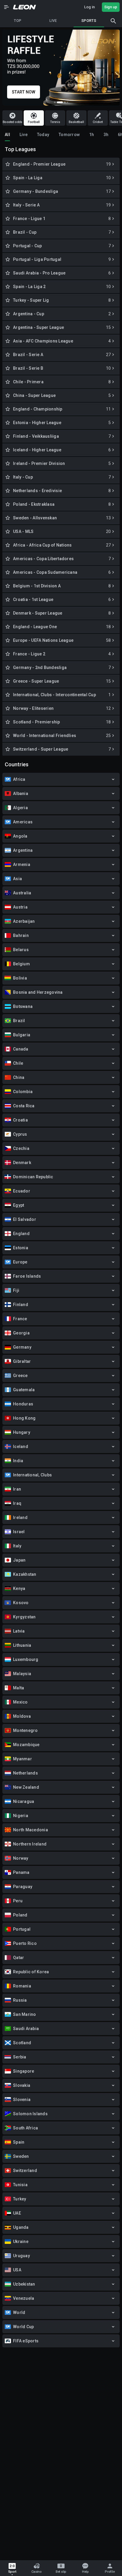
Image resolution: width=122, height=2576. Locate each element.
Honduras (23, 1404)
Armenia (22, 864)
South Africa (25, 2128)
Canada (21, 1049)
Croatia (20, 1120)
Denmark (22, 1163)
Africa (19, 779)
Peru (18, 1901)
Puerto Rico (25, 1943)
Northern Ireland (30, 1844)
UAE (17, 2213)
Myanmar (23, 1759)
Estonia (21, 1248)
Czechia (21, 1148)
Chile (18, 1063)
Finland (21, 1305)
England (21, 1234)
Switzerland (25, 2171)
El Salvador (25, 1219)
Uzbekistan (24, 2284)
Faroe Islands (27, 1276)
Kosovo (21, 1603)
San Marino (25, 2014)
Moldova (22, 1716)
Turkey (20, 2199)
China (19, 1077)
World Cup (23, 2327)
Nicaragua (24, 1801)
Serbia (20, 2057)
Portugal (22, 1929)
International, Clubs (32, 1475)
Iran (17, 1489)
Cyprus (20, 1134)
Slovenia (22, 2100)
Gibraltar (22, 1361)
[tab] (7, 135)
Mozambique (26, 1745)
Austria (20, 907)
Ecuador (22, 1191)
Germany (22, 1347)
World (19, 2312)
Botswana (23, 1006)
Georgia (21, 1333)
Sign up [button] (111, 7)
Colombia (23, 1092)
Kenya (19, 1588)
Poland (20, 1915)
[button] (7, 7)
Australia (22, 893)
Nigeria (21, 1816)
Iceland (21, 1447)
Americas (23, 822)
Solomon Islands (30, 2114)
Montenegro (25, 1730)
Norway (21, 1858)
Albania (21, 794)
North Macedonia (30, 1830)
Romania (22, 1986)
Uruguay (21, 2256)
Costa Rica (24, 1106)
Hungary (22, 1432)
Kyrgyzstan (24, 1617)
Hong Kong (24, 1418)
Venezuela (24, 2298)
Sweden (21, 2156)
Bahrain (21, 935)
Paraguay (23, 1887)
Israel (19, 1532)
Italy (17, 1546)
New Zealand (26, 1787)
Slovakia (22, 2085)
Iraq (17, 1503)
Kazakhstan (25, 1574)
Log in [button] (89, 7)
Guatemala (24, 1390)
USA (17, 2270)
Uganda (21, 2227)
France (20, 1319)
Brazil (19, 1021)
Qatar (19, 1958)
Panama (21, 1872)
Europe (20, 1262)
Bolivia (20, 978)
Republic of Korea (31, 1972)
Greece (20, 1376)
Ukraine (21, 2242)
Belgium (21, 964)
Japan (19, 1560)
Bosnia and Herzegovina (38, 992)
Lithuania (22, 1645)
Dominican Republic (33, 1177)
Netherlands (25, 1773)
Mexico (20, 1702)
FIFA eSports (26, 2341)
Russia (20, 2000)
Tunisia (20, 2185)
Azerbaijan (24, 921)
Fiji (16, 1290)
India (18, 1461)
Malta (19, 1688)
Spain (19, 2142)
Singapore (24, 2071)
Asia (17, 879)
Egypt (19, 1205)
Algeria (20, 808)
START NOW (24, 92)
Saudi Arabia (26, 2029)
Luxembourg (26, 1659)
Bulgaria (22, 1035)
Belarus (21, 950)
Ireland (20, 1518)
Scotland (22, 2043)
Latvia (19, 1631)
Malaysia (22, 1674)
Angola (20, 836)
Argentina (23, 850)
